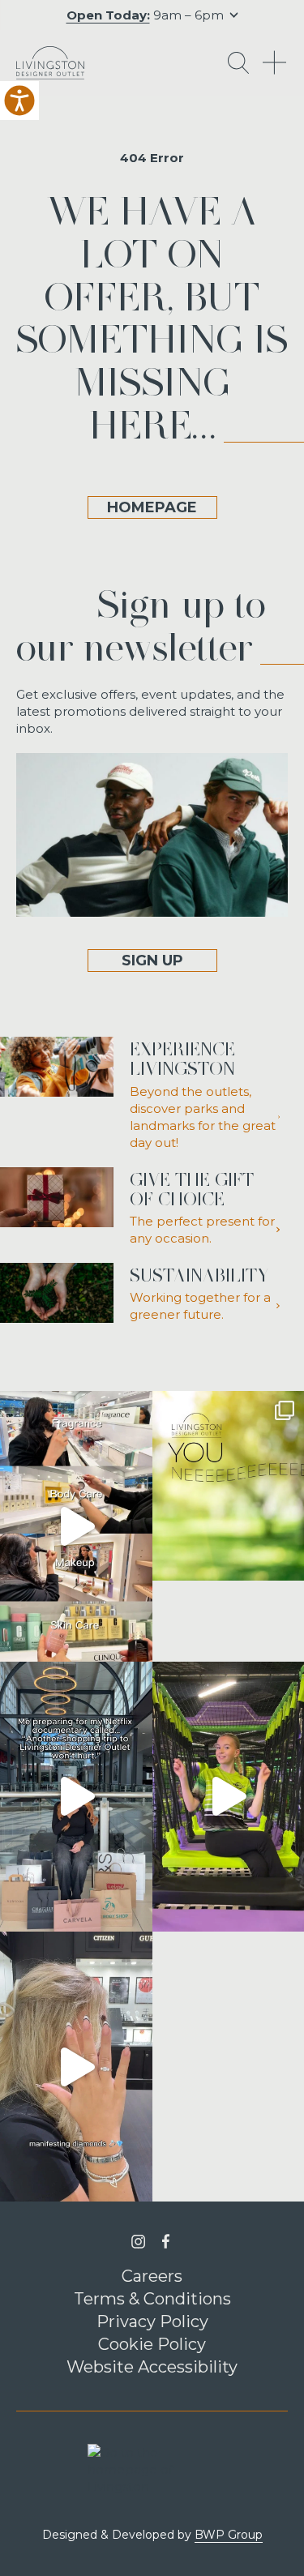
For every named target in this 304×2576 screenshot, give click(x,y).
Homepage (152, 507)
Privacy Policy (152, 2321)
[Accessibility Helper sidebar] (19, 101)
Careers (152, 2276)
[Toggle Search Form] (238, 63)
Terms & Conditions (152, 2299)
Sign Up (152, 961)
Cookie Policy (152, 2344)
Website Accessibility (152, 2367)
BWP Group (229, 2535)
